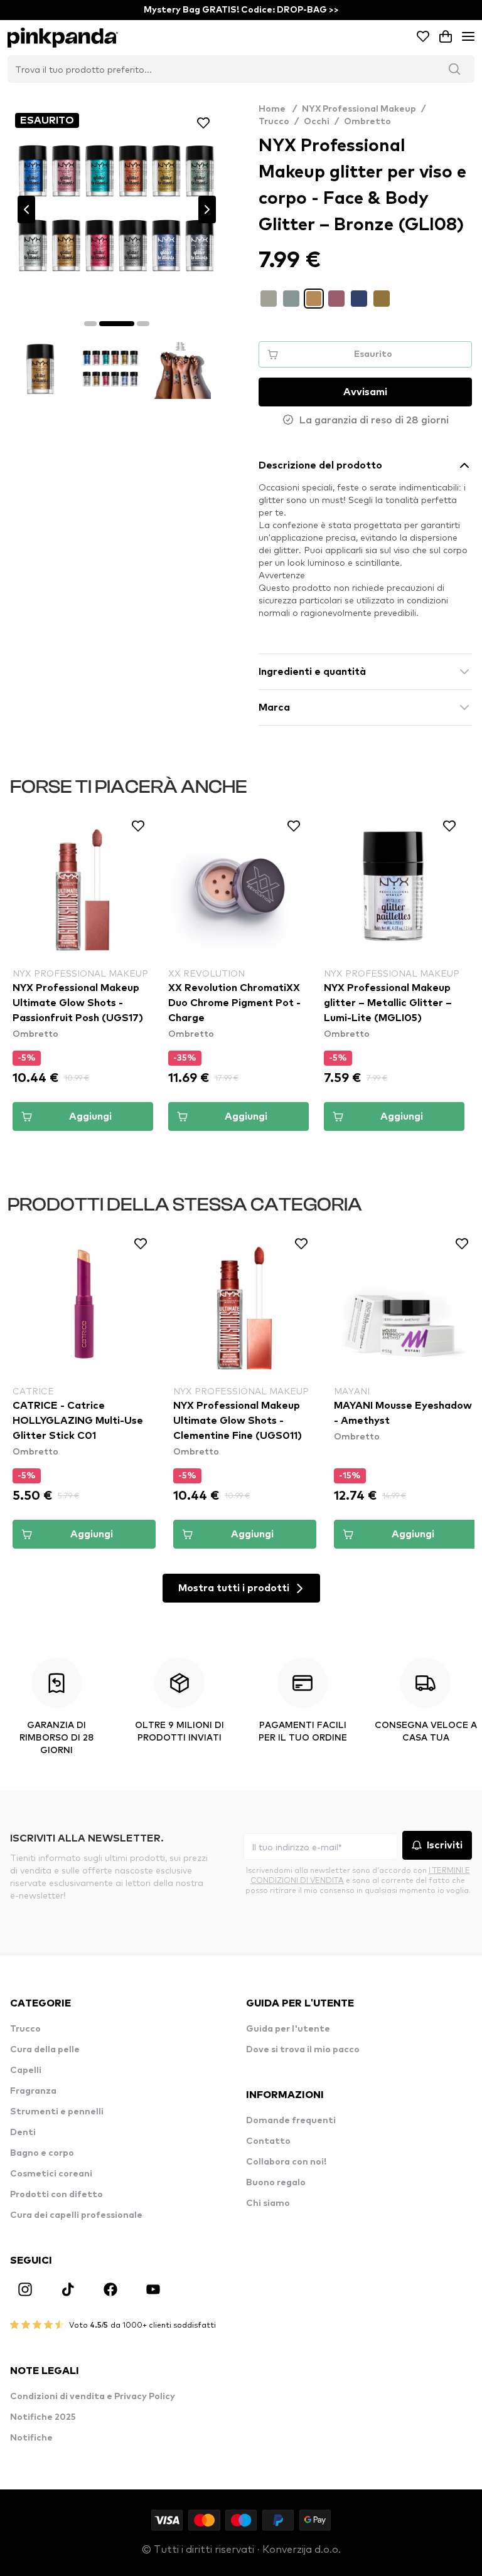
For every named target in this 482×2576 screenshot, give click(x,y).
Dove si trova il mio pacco (303, 2050)
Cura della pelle (45, 2050)
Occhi (317, 122)
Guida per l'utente (288, 2029)
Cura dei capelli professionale (76, 2215)
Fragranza (33, 2091)
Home (278, 109)
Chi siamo (268, 2203)
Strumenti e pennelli (57, 2112)
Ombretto (367, 122)
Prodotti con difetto (56, 2195)
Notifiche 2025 (43, 2417)
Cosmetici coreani (51, 2174)
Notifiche (31, 2438)
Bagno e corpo (42, 2153)
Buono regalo (276, 2183)
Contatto (268, 2141)
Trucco (274, 122)
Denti (23, 2133)
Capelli (26, 2070)
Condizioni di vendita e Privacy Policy (93, 2397)
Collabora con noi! (286, 2162)
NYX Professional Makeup (359, 109)
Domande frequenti (291, 2121)
